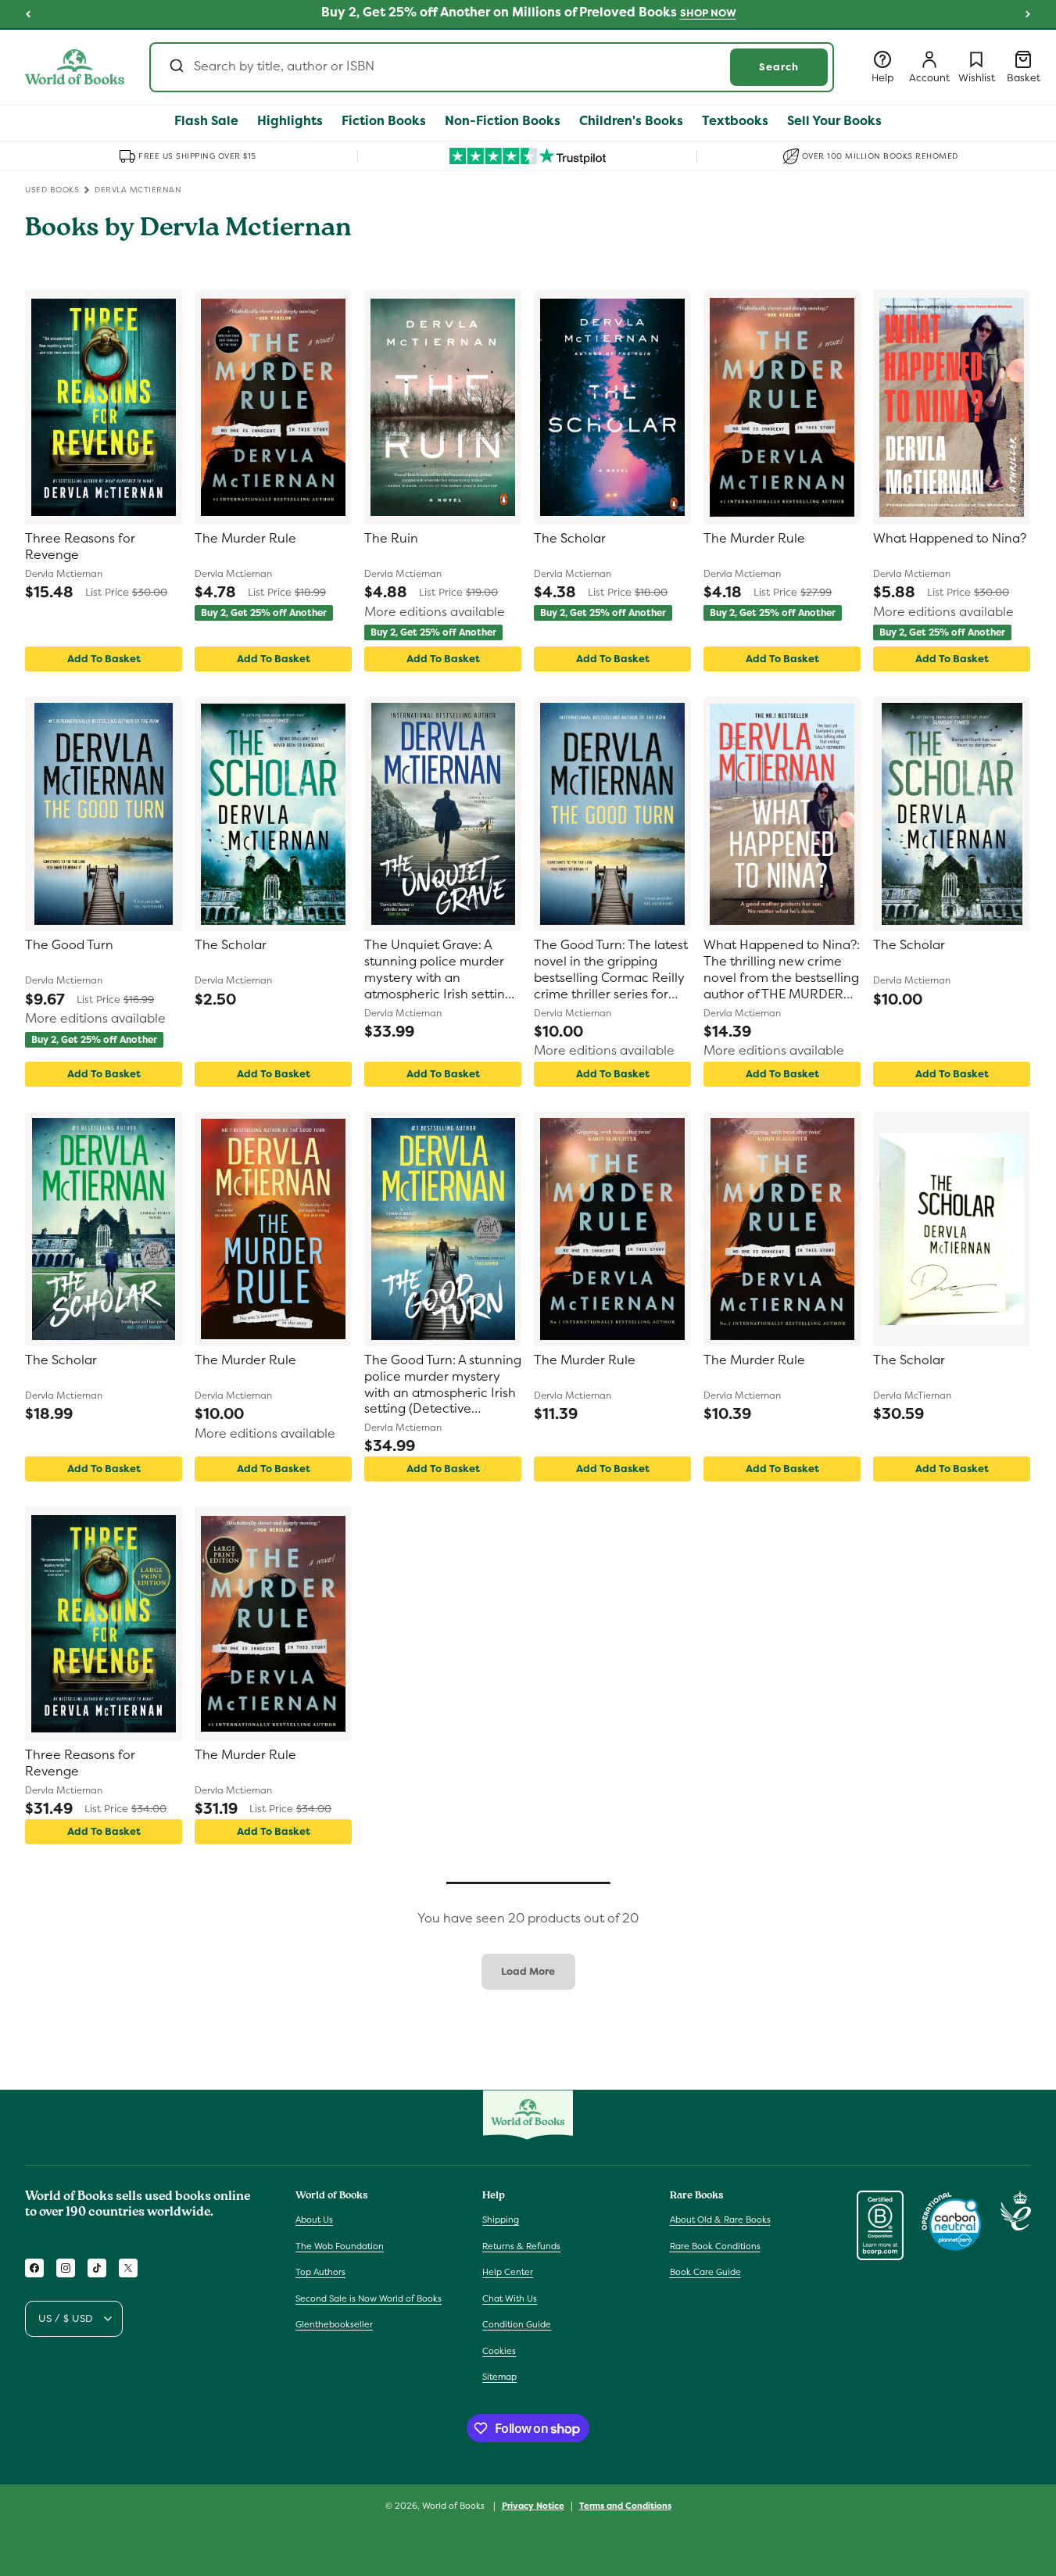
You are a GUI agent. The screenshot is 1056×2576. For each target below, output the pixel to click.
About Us (314, 2220)
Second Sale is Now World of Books (369, 2298)
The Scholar (570, 539)
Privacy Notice (533, 2506)
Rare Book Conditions (715, 2246)
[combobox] (492, 67)
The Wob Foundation (340, 2246)
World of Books (455, 2506)
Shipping (501, 2220)
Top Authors (320, 2272)
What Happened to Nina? (950, 539)
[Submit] (175, 67)
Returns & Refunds (521, 2246)
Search (779, 67)
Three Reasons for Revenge (80, 547)
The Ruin (391, 539)
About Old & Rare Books (720, 2220)
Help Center (508, 2272)
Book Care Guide (705, 2272)
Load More (528, 1971)
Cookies (499, 2351)
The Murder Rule (245, 539)
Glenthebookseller (334, 2324)
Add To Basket (104, 659)
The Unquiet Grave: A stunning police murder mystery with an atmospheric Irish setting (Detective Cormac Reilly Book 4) (439, 970)
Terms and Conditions (625, 2506)
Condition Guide (517, 2324)
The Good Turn (69, 945)
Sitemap (499, 2377)
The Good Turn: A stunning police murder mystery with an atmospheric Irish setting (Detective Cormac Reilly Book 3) (443, 1385)
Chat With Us (510, 2298)
